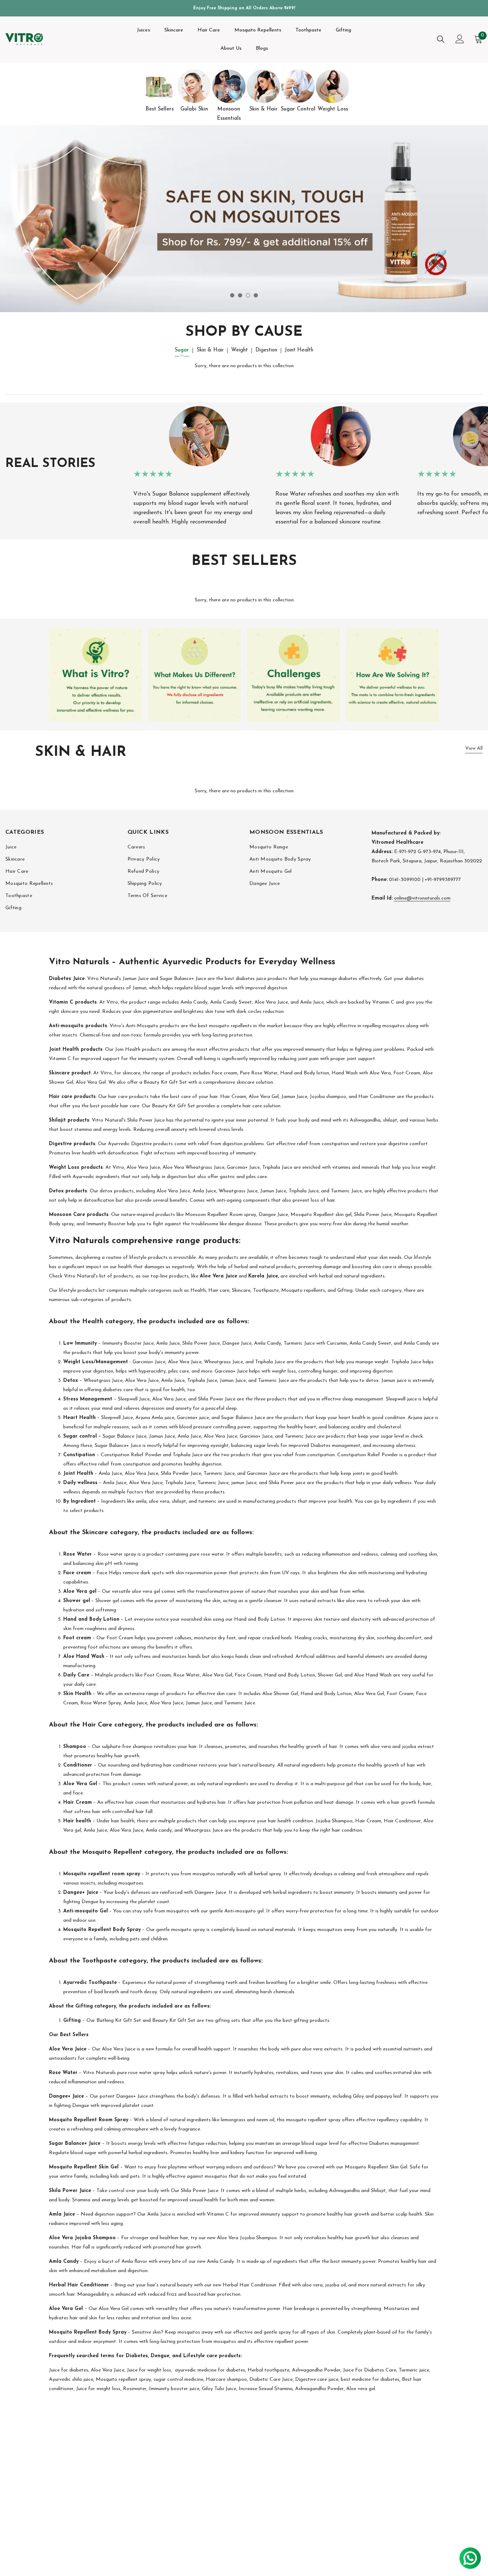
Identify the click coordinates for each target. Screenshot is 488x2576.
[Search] (441, 39)
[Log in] (460, 39)
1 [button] (232, 295)
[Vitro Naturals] (160, 86)
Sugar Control (298, 109)
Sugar (182, 350)
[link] (96, 675)
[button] (55, 219)
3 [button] (248, 295)
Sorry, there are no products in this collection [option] (244, 366)
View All (474, 748)
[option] (160, 92)
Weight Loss (333, 109)
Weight (240, 350)
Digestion (266, 350)
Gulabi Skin (194, 109)
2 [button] (240, 295)
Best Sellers (160, 109)
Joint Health (299, 350)
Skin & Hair (263, 109)
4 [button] (256, 295)
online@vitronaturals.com (422, 898)
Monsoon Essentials (229, 114)
